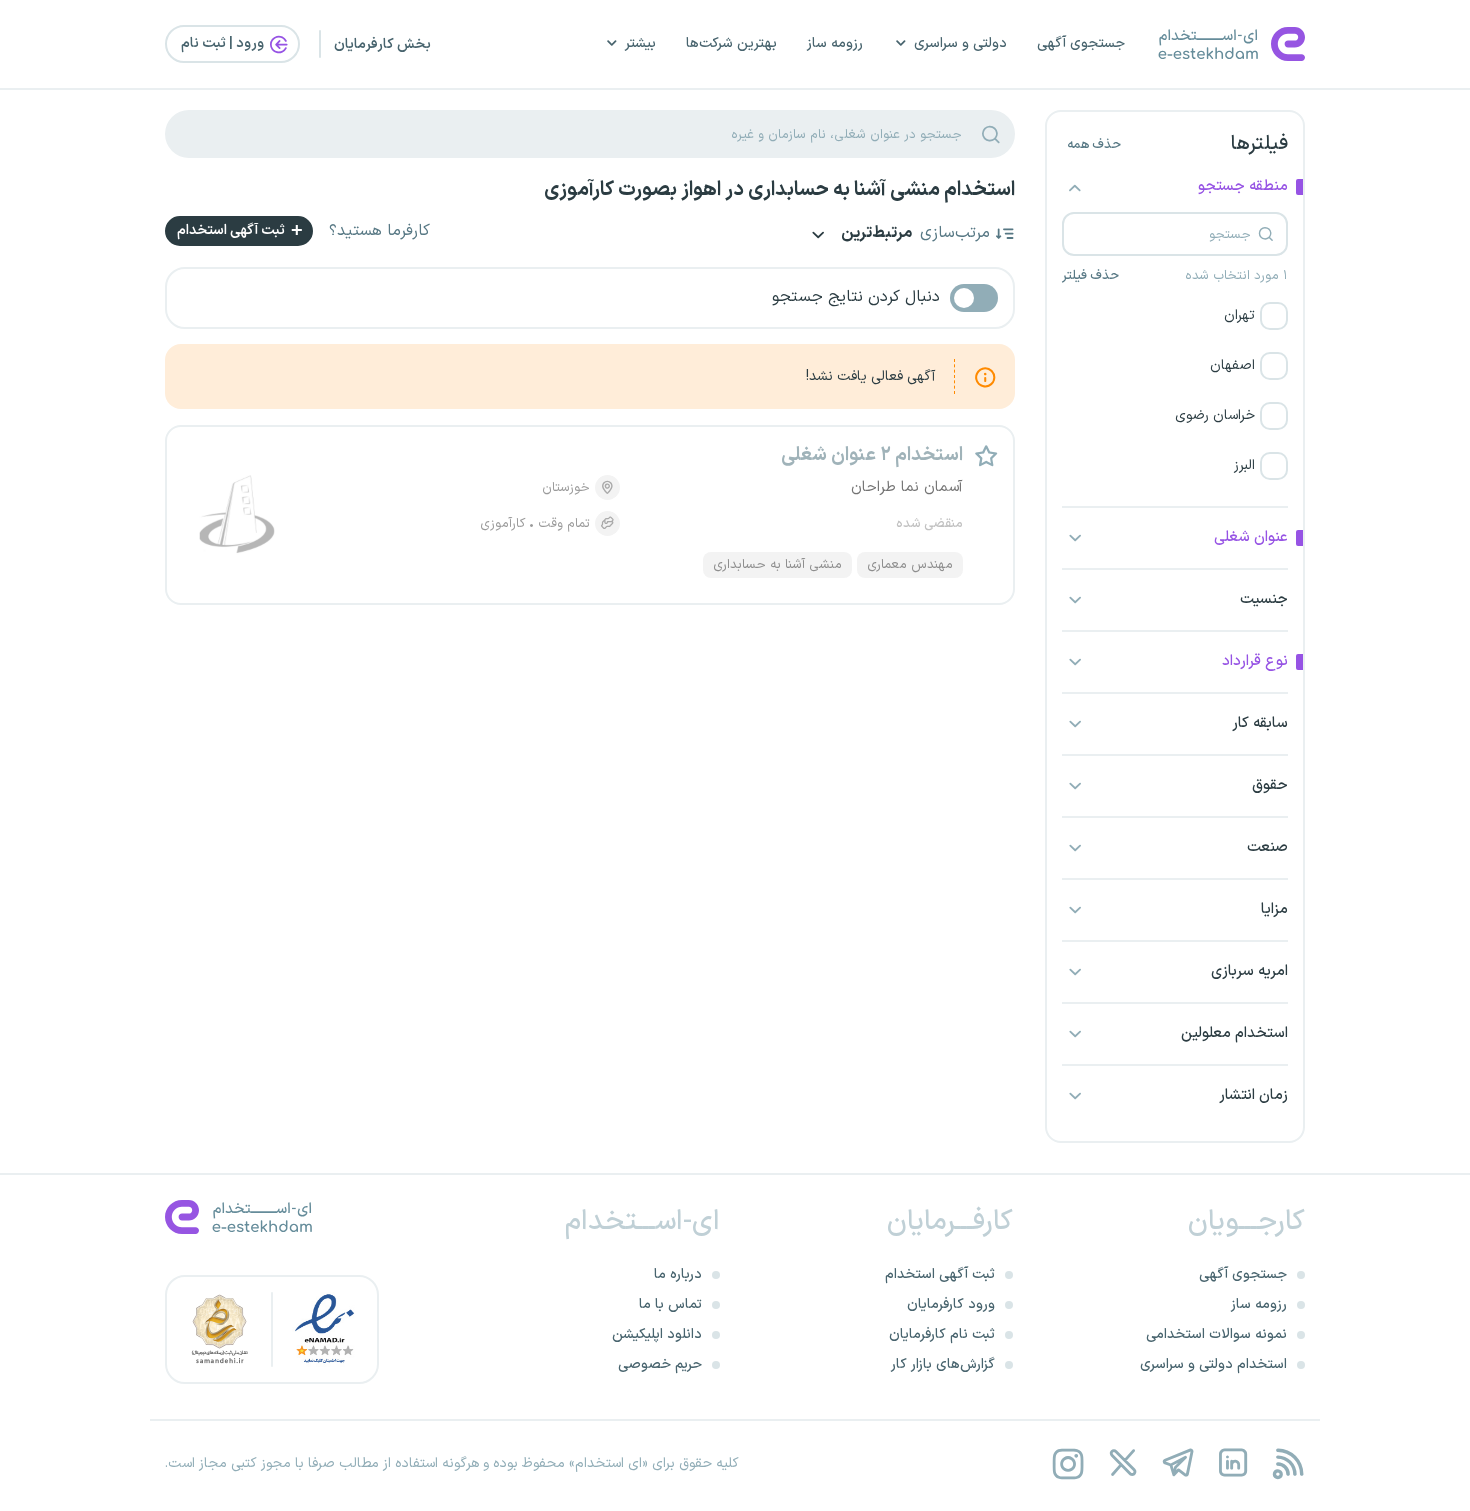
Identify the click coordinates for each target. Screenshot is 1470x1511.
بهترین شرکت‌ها (731, 43)
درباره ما (678, 1274)
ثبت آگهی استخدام (232, 230)
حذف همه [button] (1094, 145)
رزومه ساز (835, 43)
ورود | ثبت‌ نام (224, 43)
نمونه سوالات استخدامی (1216, 1334)
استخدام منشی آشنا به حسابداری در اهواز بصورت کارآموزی (779, 190)
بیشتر (640, 43)
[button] (1175, 316)
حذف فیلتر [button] (1090, 276)
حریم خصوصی (660, 1364)
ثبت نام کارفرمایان (942, 1334)
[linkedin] (1232, 1463)
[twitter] (1122, 1463)
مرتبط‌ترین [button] (875, 234)
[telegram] (1177, 1463)
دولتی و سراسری (960, 43)
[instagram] (1067, 1463)
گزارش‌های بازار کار (943, 1364)
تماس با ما (670, 1304)
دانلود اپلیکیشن (657, 1334)
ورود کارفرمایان (951, 1304)
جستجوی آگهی (1081, 43)
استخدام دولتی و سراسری (1213, 1364)
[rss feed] (1287, 1463)
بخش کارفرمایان (382, 44)
